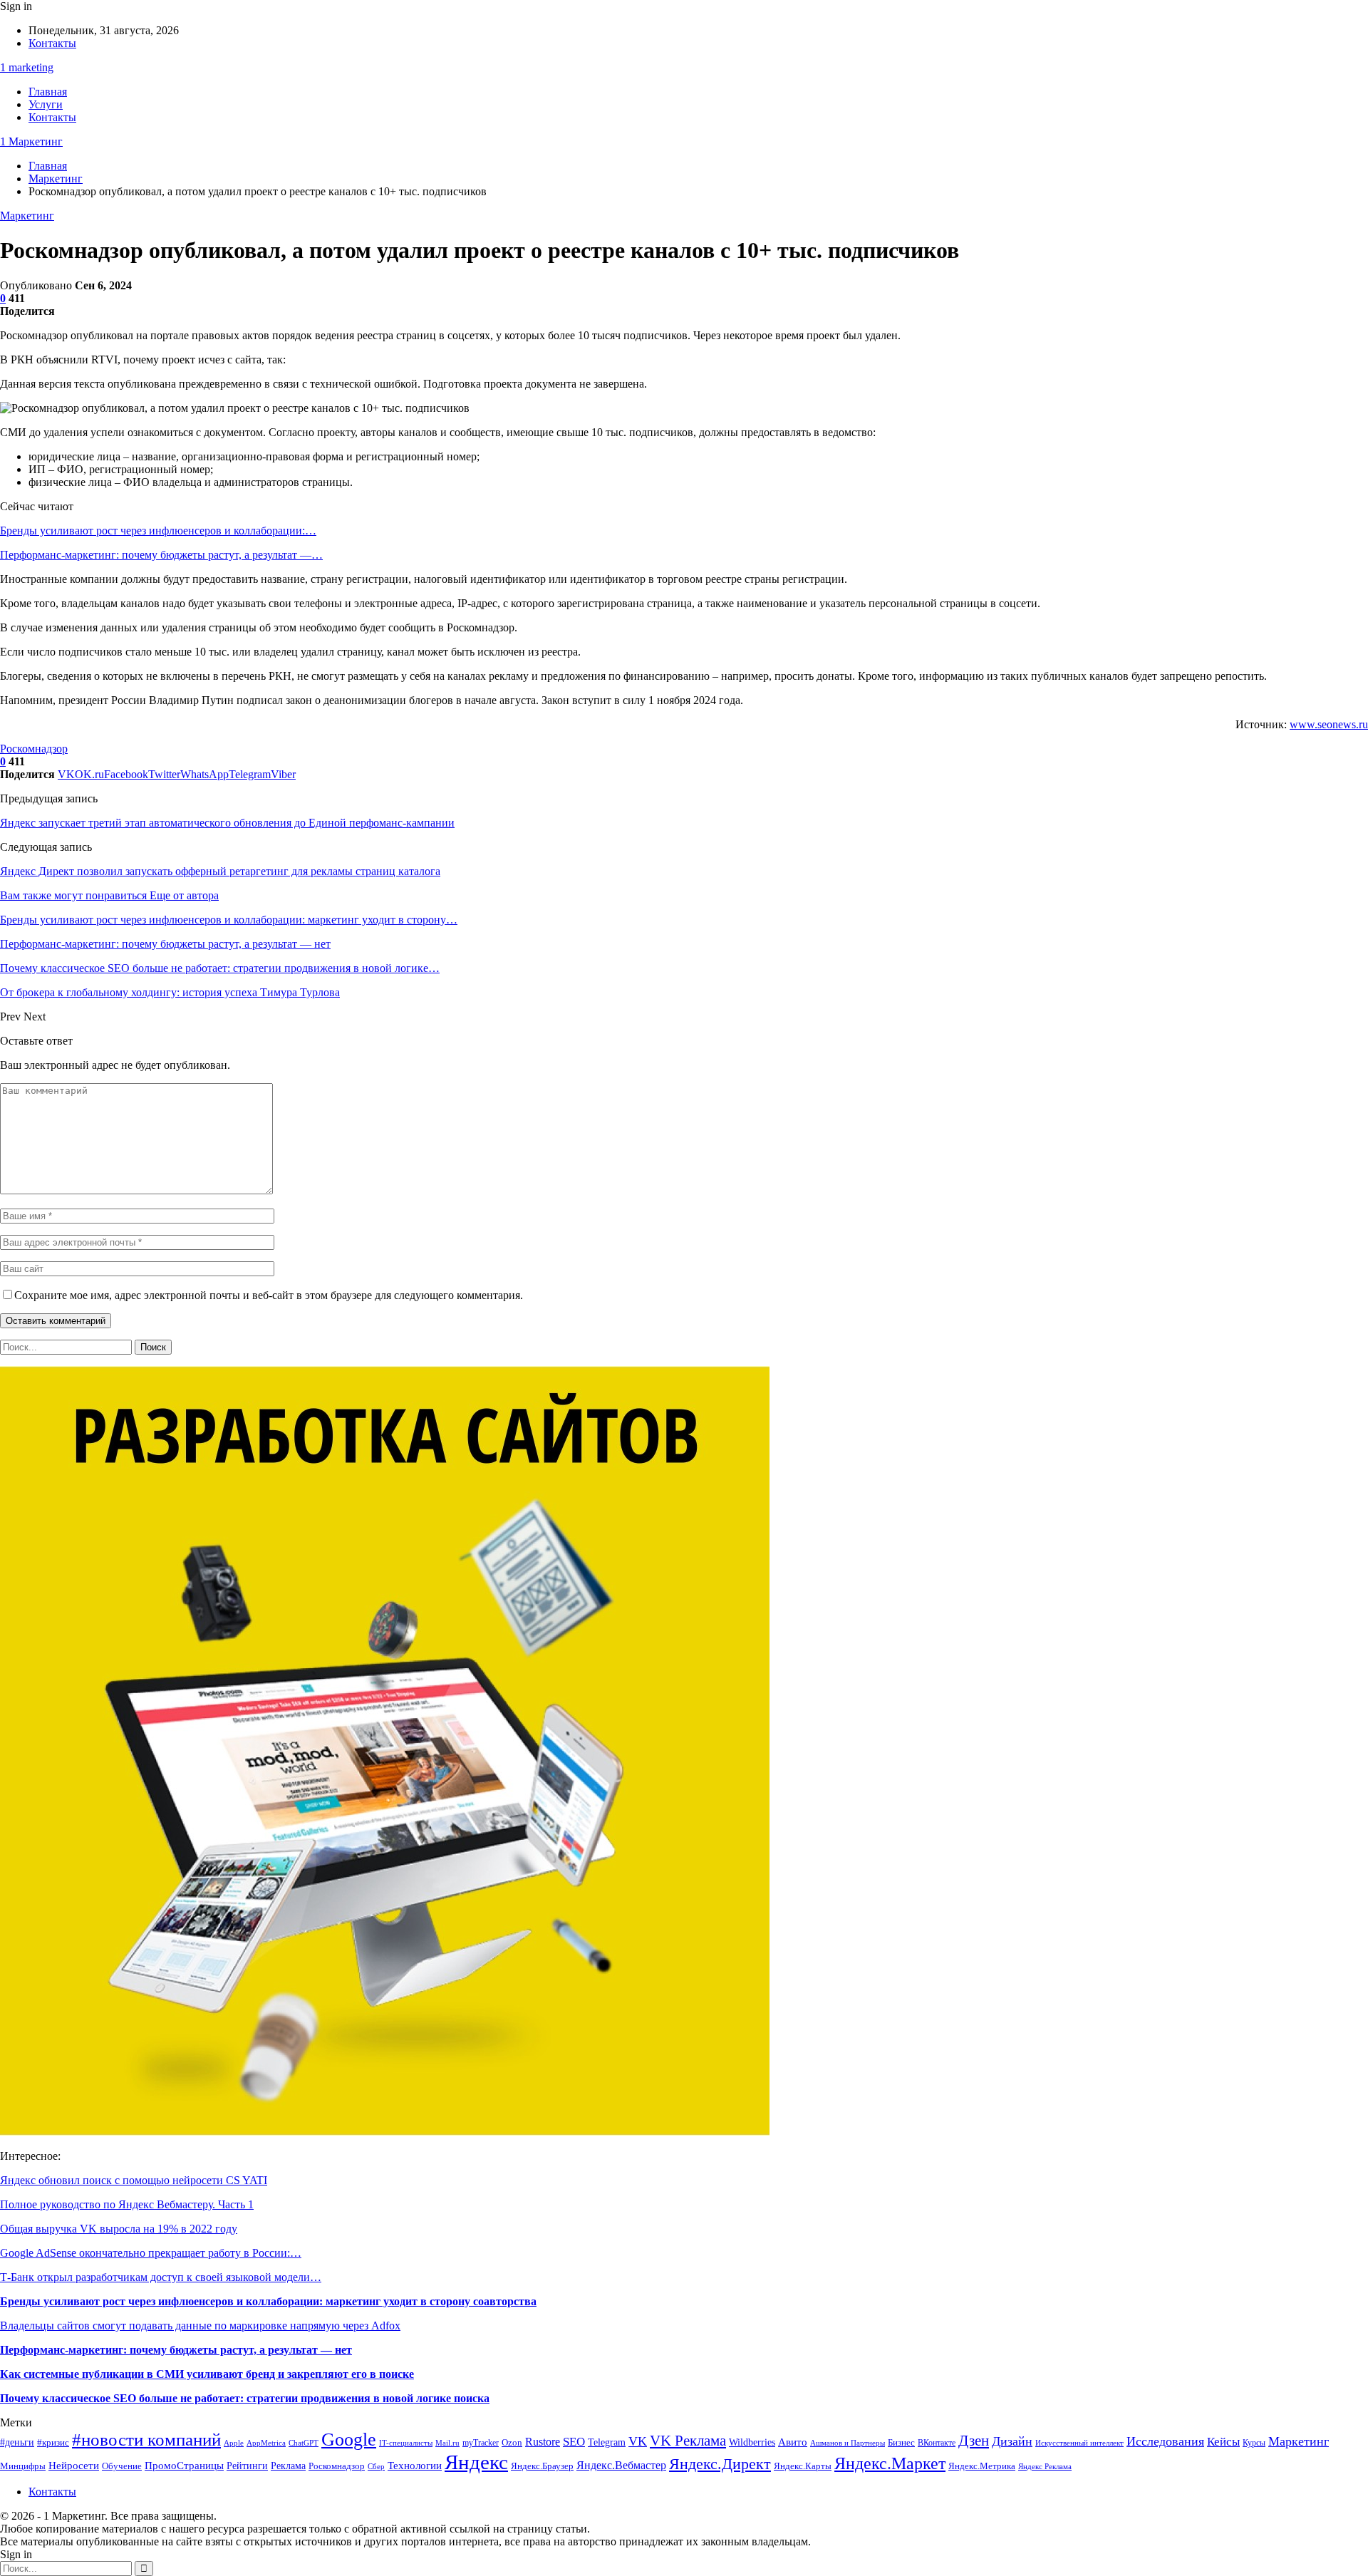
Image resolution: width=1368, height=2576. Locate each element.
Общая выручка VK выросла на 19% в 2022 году (119, 2229)
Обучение (122, 2466)
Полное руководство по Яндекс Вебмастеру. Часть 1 (127, 2204)
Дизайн (1012, 2441)
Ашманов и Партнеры (848, 2443)
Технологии (415, 2465)
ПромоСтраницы (184, 2465)
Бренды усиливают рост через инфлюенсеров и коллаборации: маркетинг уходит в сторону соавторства (268, 2301)
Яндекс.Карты (803, 2466)
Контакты (52, 43)
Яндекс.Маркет (890, 2463)
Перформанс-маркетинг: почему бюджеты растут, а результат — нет (176, 2350)
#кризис (53, 2443)
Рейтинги (247, 2466)
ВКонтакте (937, 2443)
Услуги (46, 104)
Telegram (607, 2442)
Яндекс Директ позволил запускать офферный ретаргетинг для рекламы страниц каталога (220, 871)
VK (638, 2441)
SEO (574, 2442)
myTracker (481, 2443)
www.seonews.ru (1329, 724)
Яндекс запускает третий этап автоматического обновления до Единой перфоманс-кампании (227, 823)
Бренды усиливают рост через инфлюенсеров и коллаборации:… (158, 531)
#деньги (17, 2442)
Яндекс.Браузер (542, 2466)
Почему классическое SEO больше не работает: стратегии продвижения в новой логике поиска (245, 2398)
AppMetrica (266, 2443)
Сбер (376, 2467)
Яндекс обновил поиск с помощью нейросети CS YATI (134, 2180)
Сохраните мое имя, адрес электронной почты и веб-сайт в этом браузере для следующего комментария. (269, 1295)
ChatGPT (304, 2443)
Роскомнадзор (34, 749)
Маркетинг (27, 216)
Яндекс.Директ (720, 2464)
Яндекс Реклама (1045, 2467)
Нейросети (74, 2466)
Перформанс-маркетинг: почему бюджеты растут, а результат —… (161, 555)
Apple (234, 2443)
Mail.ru (447, 2443)
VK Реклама (688, 2441)
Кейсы (1223, 2442)
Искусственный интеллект (1079, 2443)
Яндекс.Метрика (982, 2466)
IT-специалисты (406, 2443)
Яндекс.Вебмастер (621, 2465)
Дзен (974, 2441)
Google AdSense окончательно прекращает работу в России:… (151, 2253)
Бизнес (901, 2443)
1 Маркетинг (31, 141)
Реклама (288, 2466)
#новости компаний (146, 2440)
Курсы (1254, 2443)
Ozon (512, 2442)
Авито (793, 2442)
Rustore (543, 2442)
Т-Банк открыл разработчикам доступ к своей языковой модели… (161, 2277)
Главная (48, 92)
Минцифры (23, 2466)
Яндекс (476, 2462)
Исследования (1165, 2441)
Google (349, 2440)
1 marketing (27, 67)
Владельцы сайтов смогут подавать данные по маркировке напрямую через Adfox (200, 2326)
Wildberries (752, 2442)
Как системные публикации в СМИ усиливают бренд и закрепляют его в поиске (207, 2374)
